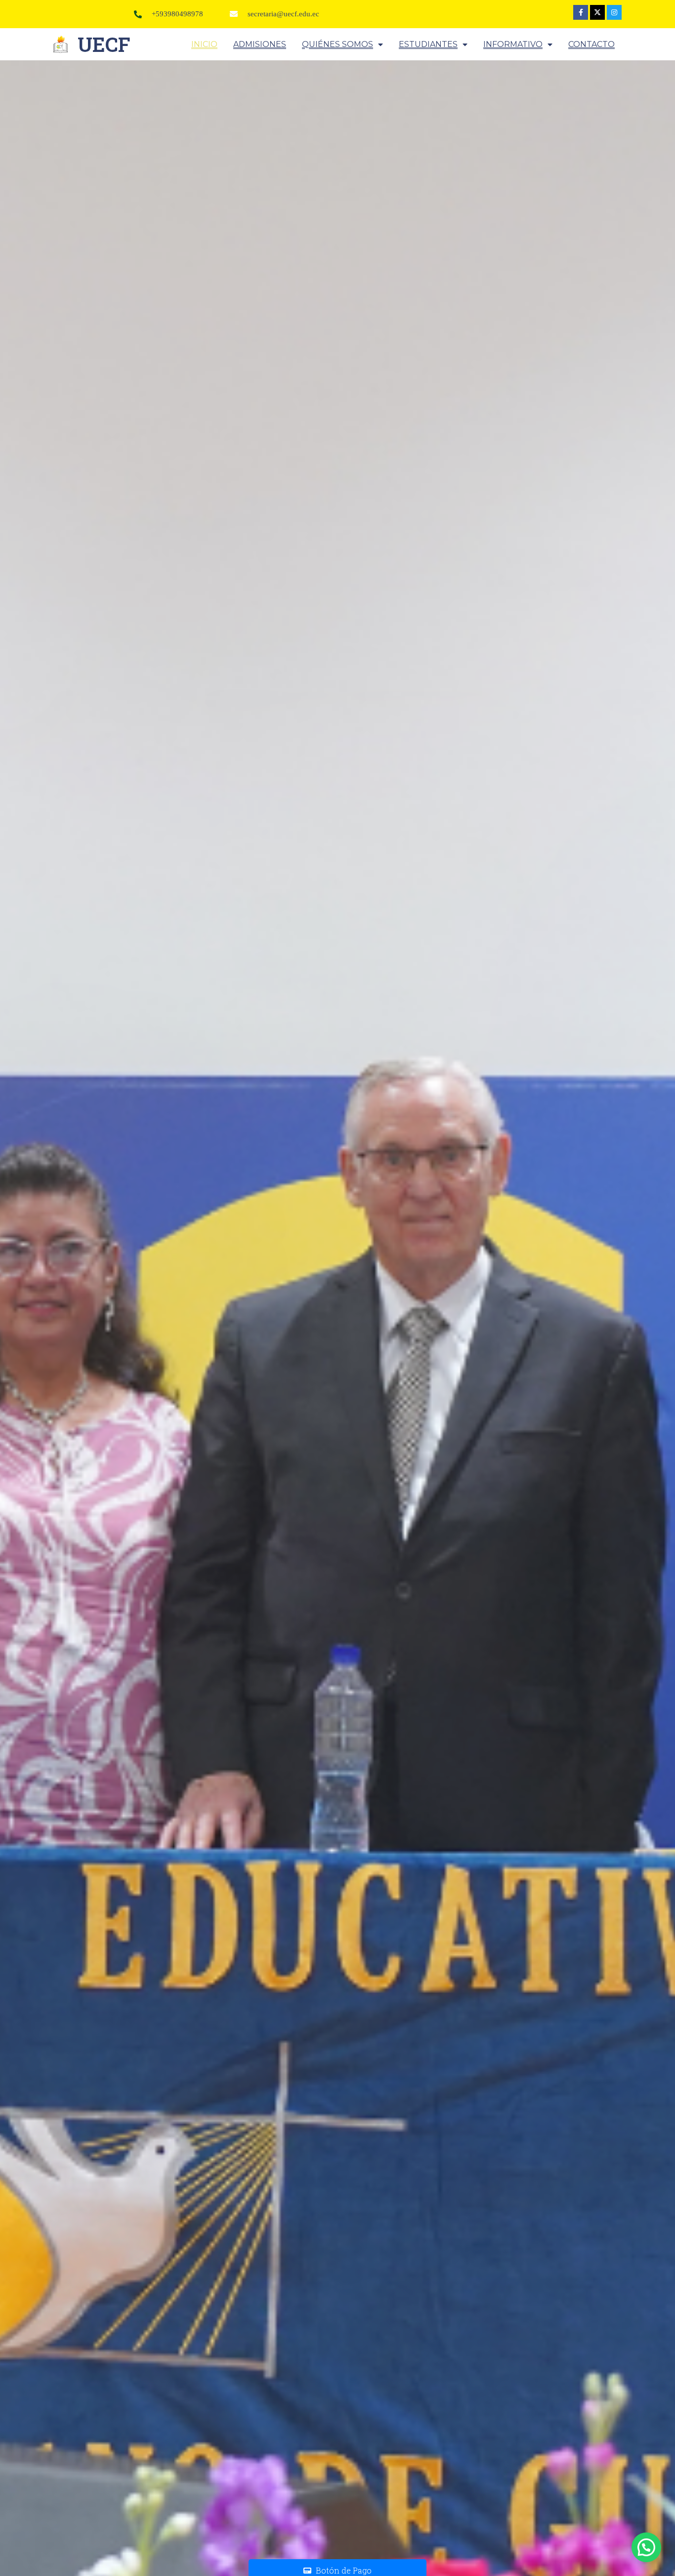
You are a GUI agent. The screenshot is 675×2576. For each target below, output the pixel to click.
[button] (646, 2547)
